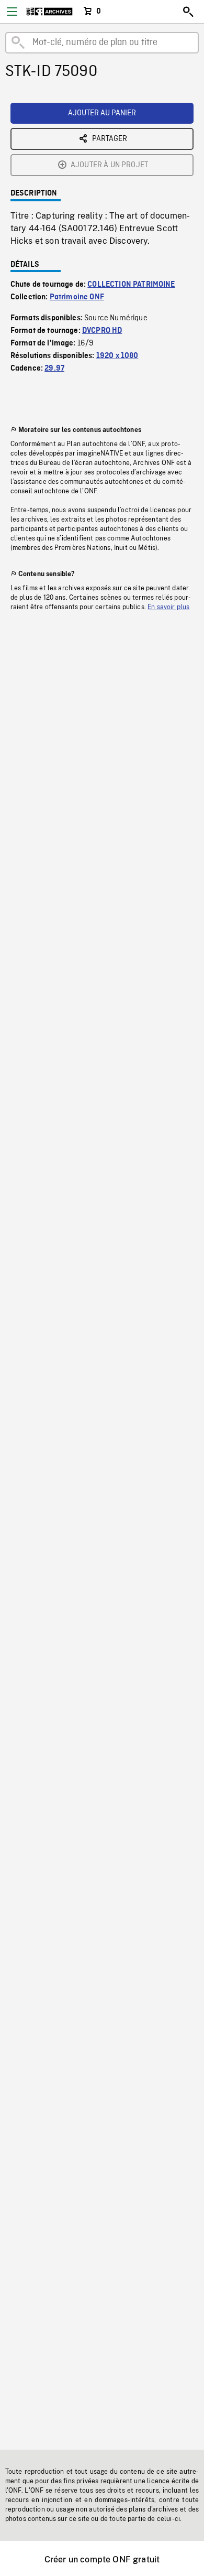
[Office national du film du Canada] (49, 12)
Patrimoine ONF (77, 297)
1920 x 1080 (117, 356)
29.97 (54, 369)
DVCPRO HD (102, 331)
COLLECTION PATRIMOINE (131, 285)
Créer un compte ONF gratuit (102, 2559)
